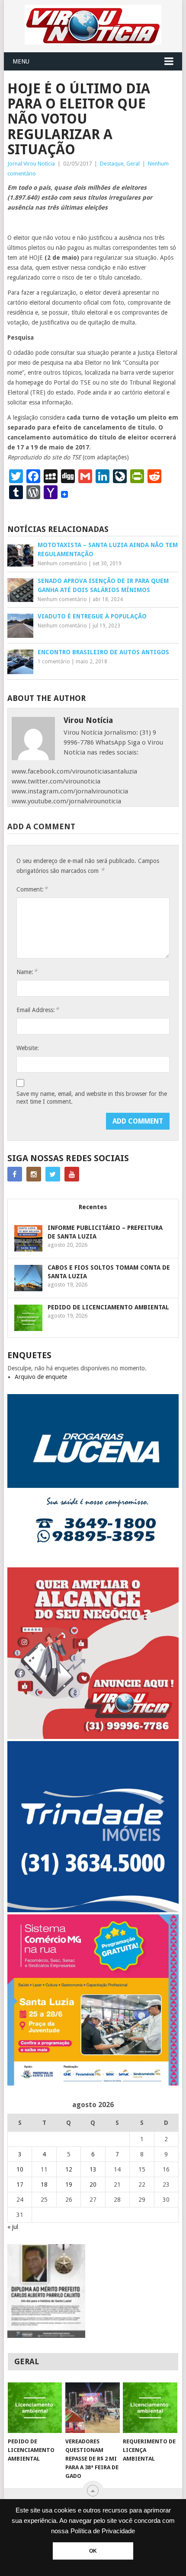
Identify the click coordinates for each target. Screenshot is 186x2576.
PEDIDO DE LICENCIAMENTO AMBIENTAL (108, 1307)
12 (69, 2169)
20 (93, 2184)
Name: (27, 972)
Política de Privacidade (103, 2531)
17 (20, 2184)
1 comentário (54, 662)
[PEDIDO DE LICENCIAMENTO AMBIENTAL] (35, 2408)
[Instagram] (34, 1174)
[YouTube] (72, 1174)
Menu (21, 61)
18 (44, 2184)
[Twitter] (53, 1174)
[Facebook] (15, 1174)
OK (93, 2551)
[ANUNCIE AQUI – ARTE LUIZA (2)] (93, 1737)
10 (20, 2169)
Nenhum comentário (62, 564)
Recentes (93, 1207)
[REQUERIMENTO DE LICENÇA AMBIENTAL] (150, 2408)
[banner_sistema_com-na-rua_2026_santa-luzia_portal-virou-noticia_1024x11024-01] (93, 2083)
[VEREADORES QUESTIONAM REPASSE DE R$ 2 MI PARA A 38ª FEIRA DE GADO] (92, 2408)
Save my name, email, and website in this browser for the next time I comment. (92, 1098)
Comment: (32, 889)
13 (93, 2169)
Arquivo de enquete (41, 1377)
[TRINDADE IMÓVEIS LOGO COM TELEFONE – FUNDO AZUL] (93, 1910)
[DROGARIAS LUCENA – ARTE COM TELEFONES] (93, 1563)
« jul (13, 2227)
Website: (28, 1048)
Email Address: (38, 1010)
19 (69, 2184)
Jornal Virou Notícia (31, 164)
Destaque (112, 164)
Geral (133, 164)
